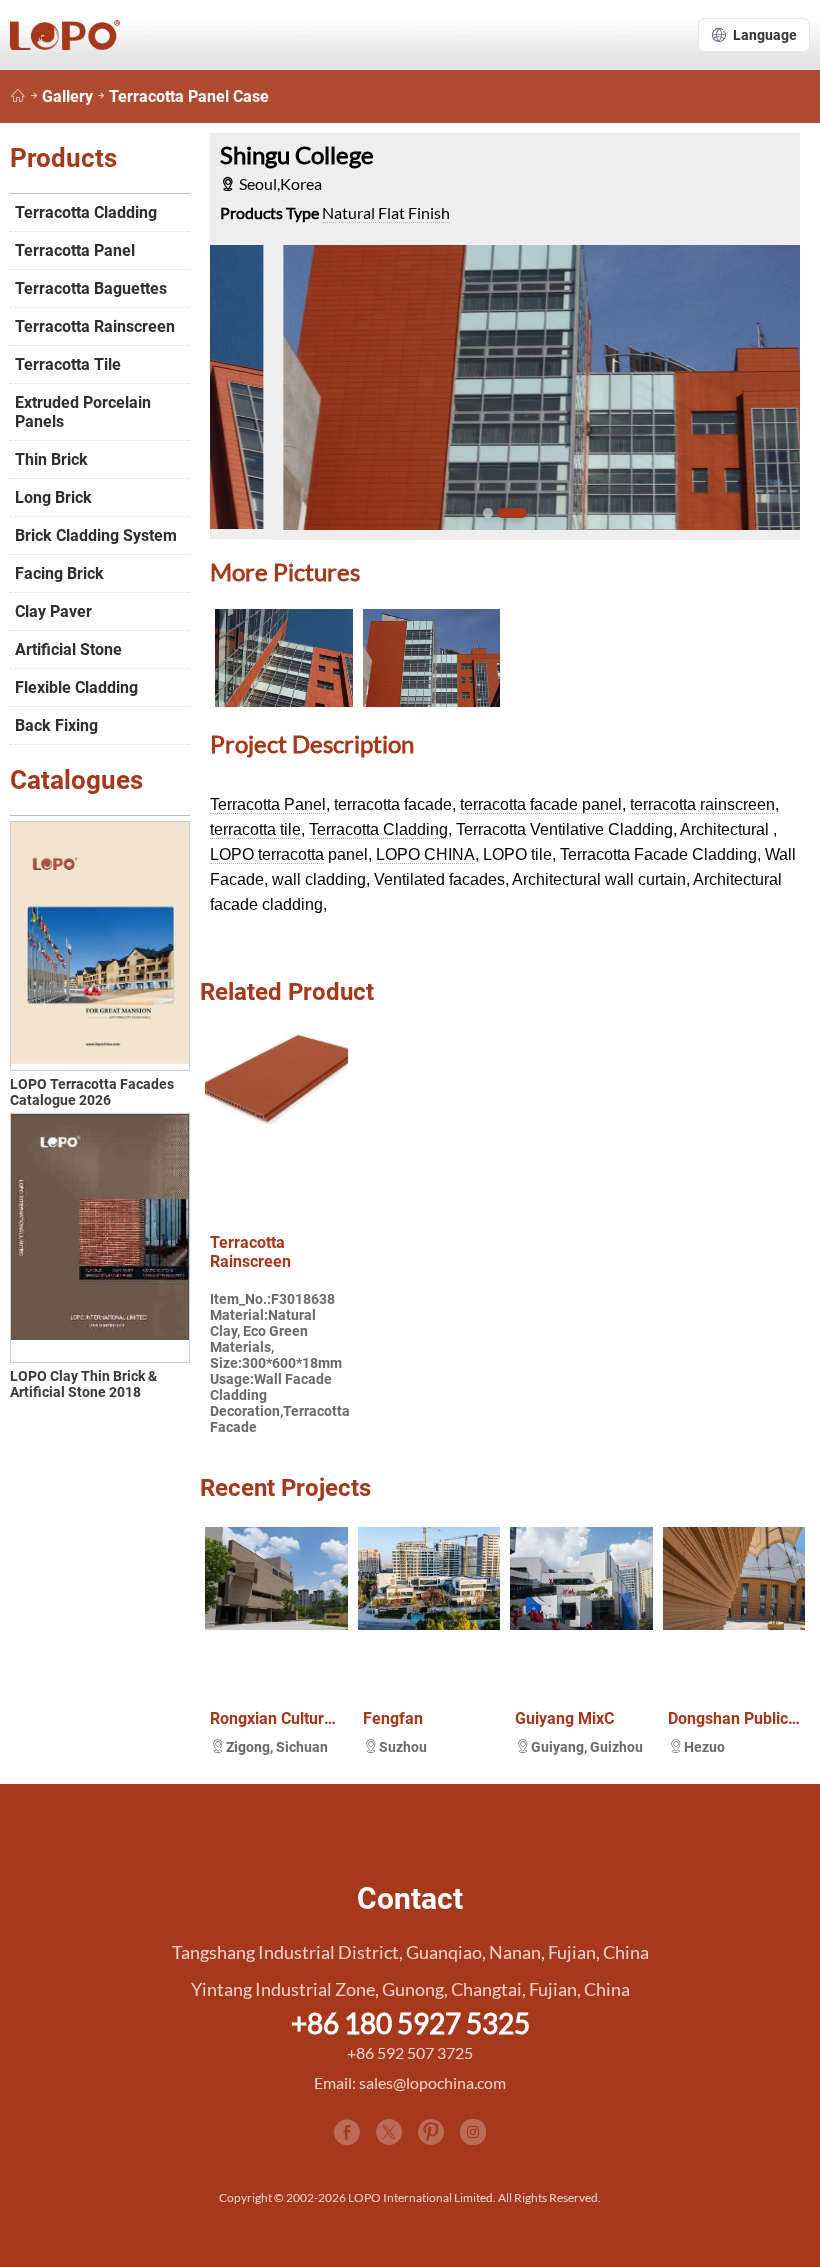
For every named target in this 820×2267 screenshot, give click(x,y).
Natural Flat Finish (386, 212)
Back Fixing (56, 725)
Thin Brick (51, 459)
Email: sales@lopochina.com (410, 2082)
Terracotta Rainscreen (95, 326)
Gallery (67, 96)
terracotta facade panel (541, 804)
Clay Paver (53, 611)
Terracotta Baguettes (91, 288)
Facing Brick (59, 573)
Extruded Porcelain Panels (83, 412)
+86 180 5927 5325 (410, 2023)
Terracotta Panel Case (189, 96)
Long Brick (53, 497)
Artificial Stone (68, 649)
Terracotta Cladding (378, 829)
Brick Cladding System (96, 535)
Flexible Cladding (76, 687)
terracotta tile (255, 829)
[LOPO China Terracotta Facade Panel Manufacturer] (18, 96)
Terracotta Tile (68, 364)
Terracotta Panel (268, 804)
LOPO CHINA (425, 854)
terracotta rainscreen (702, 804)
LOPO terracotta (267, 854)
